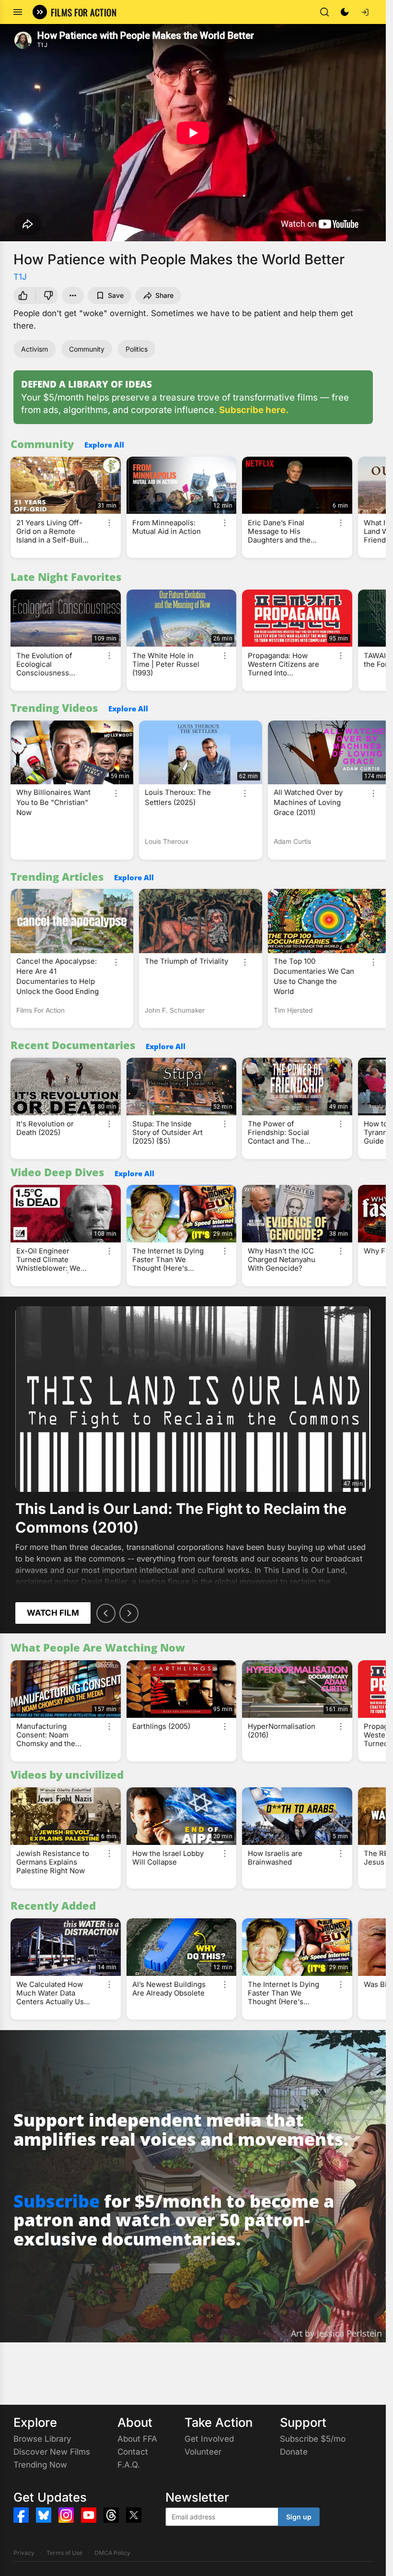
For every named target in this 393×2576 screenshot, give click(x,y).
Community (87, 349)
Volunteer (203, 2452)
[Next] (129, 1613)
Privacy (24, 2553)
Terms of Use (64, 2553)
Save (116, 295)
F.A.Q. (129, 2465)
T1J (20, 277)
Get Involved (209, 2439)
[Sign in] (365, 12)
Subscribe (57, 2201)
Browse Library (42, 2439)
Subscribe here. (254, 410)
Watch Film (53, 1613)
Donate (294, 2452)
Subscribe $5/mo (313, 2439)
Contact (133, 2452)
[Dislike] (48, 295)
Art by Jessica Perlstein (336, 2333)
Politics (137, 349)
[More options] (109, 523)
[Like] (23, 295)
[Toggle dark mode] (345, 12)
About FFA (137, 2439)
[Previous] (106, 1613)
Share (164, 295)
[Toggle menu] (18, 12)
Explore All (104, 445)
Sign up (299, 2517)
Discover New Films (52, 2452)
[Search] (324, 12)
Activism (35, 349)
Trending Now (40, 2465)
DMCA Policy (112, 2553)
